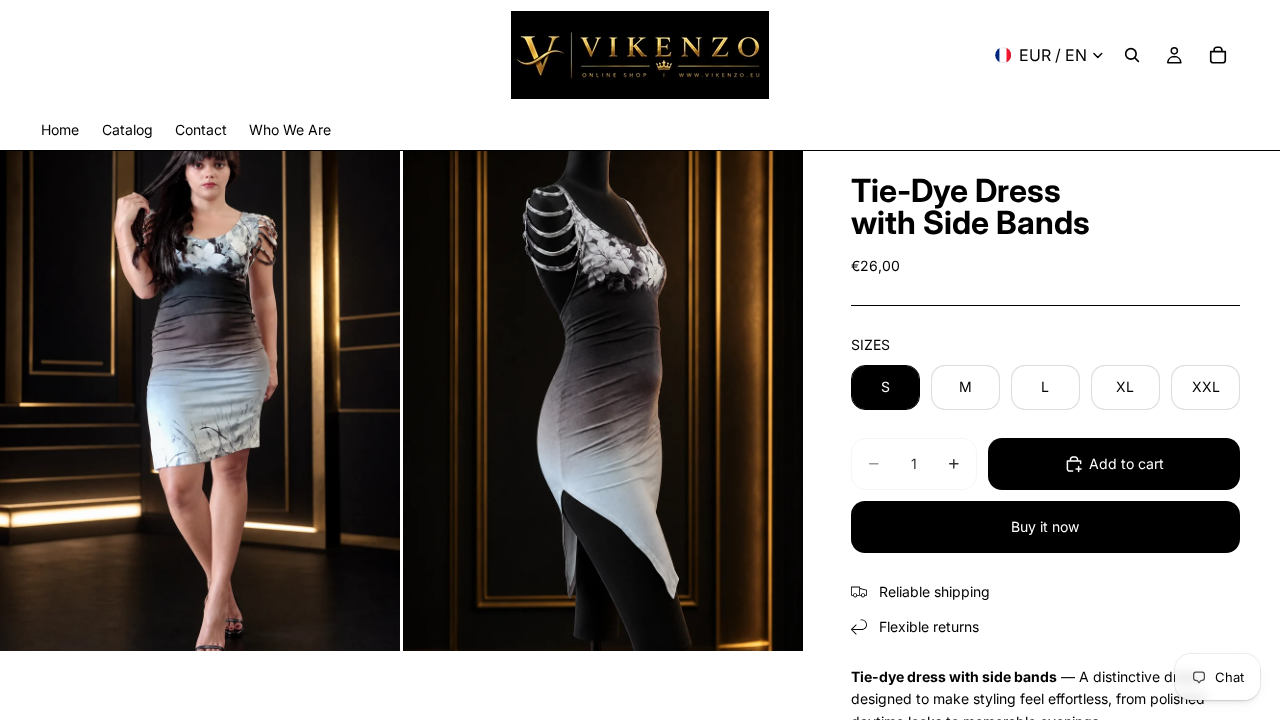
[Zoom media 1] (200, 401)
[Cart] (1218, 55)
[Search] (1132, 55)
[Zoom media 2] (603, 401)
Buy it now (1045, 526)
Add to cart (1126, 463)
